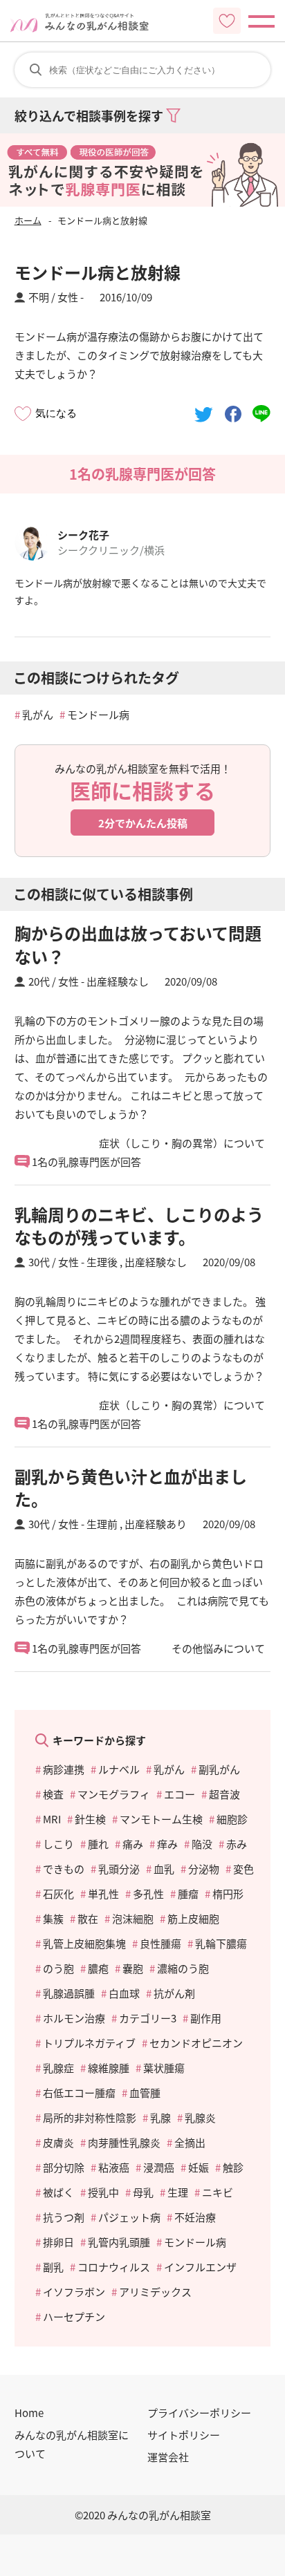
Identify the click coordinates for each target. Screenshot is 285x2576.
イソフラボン (74, 2292)
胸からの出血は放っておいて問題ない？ (138, 944)
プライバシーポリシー (199, 2413)
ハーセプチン (74, 2316)
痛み (133, 1844)
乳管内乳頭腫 (119, 2242)
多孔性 (148, 1893)
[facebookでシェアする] (233, 413)
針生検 (90, 1819)
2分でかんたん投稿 (143, 823)
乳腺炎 (200, 2117)
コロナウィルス (114, 2267)
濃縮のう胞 (183, 1968)
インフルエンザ (200, 2267)
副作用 (206, 2018)
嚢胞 (133, 1968)
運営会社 (168, 2457)
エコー (180, 1794)
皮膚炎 (58, 2142)
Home (29, 2413)
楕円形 (228, 1893)
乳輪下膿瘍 (221, 1943)
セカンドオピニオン (196, 2043)
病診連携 (64, 1769)
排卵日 (58, 2242)
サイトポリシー (184, 2435)
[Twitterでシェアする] (204, 413)
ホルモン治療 (74, 2018)
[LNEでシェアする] (261, 413)
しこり (58, 1844)
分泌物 (204, 1869)
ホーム (28, 220)
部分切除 (64, 2167)
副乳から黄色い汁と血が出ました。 (131, 1488)
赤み (237, 1844)
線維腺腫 (109, 2068)
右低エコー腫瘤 (79, 2093)
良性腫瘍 (160, 1943)
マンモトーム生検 (161, 1819)
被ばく (58, 2192)
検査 (53, 1794)
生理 (178, 2192)
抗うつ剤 (64, 2217)
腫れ (98, 1844)
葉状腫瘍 (164, 2068)
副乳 (53, 2267)
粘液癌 (114, 2167)
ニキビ (218, 2192)
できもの (64, 1869)
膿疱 (98, 1968)
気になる (56, 413)
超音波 (224, 1794)
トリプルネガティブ (89, 2043)
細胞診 (232, 1819)
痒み (167, 1844)
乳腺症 (58, 2068)
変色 (243, 1869)
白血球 (124, 1993)
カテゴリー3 (148, 2018)
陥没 (202, 1844)
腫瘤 (188, 1893)
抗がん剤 (174, 1993)
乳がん (38, 714)
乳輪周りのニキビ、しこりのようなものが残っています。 (139, 1226)
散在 (88, 1918)
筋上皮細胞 (193, 1918)
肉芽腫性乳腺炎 (124, 2142)
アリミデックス (155, 2292)
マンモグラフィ (114, 1794)
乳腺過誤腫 (69, 1993)
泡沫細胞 (133, 1918)
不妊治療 (195, 2217)
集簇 (53, 1918)
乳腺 (160, 2117)
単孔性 (103, 1893)
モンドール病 (98, 714)
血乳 (164, 1869)
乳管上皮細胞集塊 (84, 1943)
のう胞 (58, 1968)
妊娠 (199, 2167)
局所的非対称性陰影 (90, 2117)
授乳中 (103, 2192)
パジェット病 (129, 2217)
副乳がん (219, 1769)
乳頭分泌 (119, 1869)
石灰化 (58, 1893)
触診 (233, 2167)
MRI (52, 1819)
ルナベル (119, 1769)
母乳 (143, 2192)
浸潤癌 (159, 2167)
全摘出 (190, 2142)
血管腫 (145, 2093)
